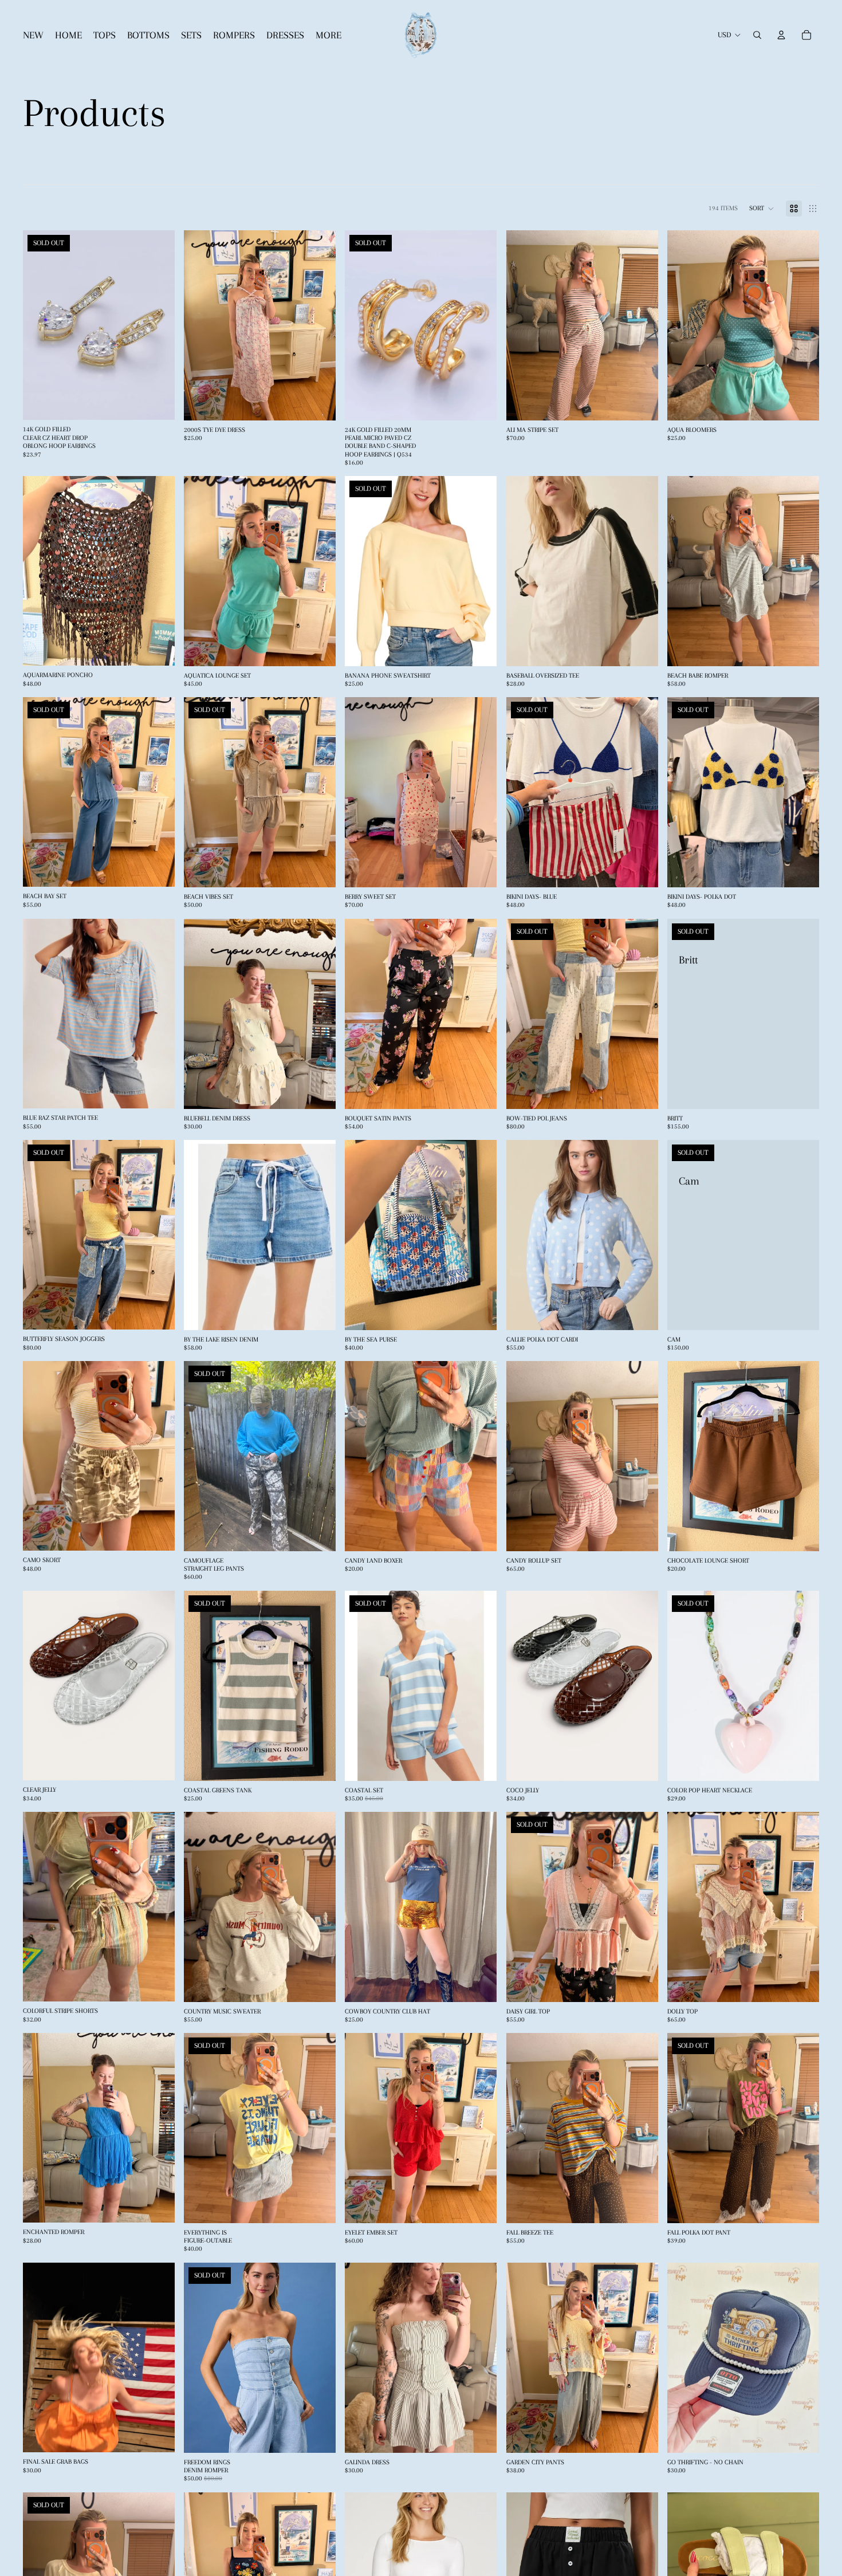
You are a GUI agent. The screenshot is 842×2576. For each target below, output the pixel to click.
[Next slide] (158, 325)
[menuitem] (328, 35)
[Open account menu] (781, 35)
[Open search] (757, 35)
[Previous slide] (40, 325)
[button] (762, 209)
